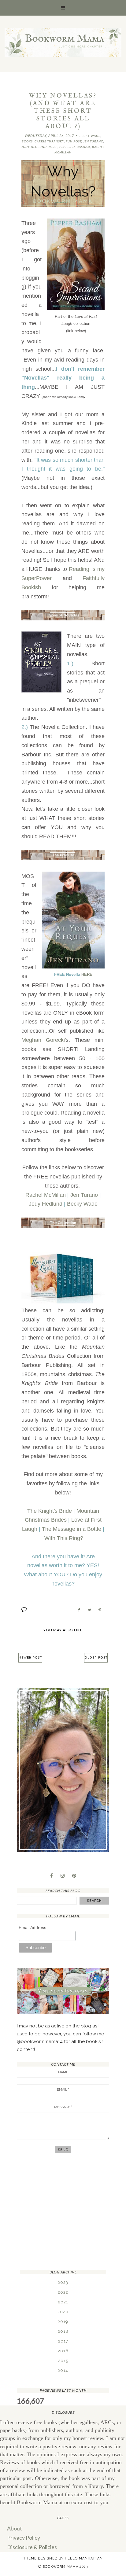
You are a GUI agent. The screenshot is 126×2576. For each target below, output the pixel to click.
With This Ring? (64, 1538)
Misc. (53, 147)
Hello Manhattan (84, 2558)
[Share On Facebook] (79, 1610)
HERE (87, 974)
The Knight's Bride (50, 1511)
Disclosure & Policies (32, 2547)
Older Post (96, 1658)
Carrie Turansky (49, 141)
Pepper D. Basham (75, 147)
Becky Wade (90, 136)
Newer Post (30, 1658)
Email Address (32, 1927)
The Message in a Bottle (72, 1529)
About (15, 2528)
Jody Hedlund (34, 147)
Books (27, 141)
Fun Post (74, 141)
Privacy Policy (24, 2537)
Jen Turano (93, 141)
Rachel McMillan (46, 1195)
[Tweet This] (89, 1610)
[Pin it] (100, 1610)
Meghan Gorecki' (44, 1040)
